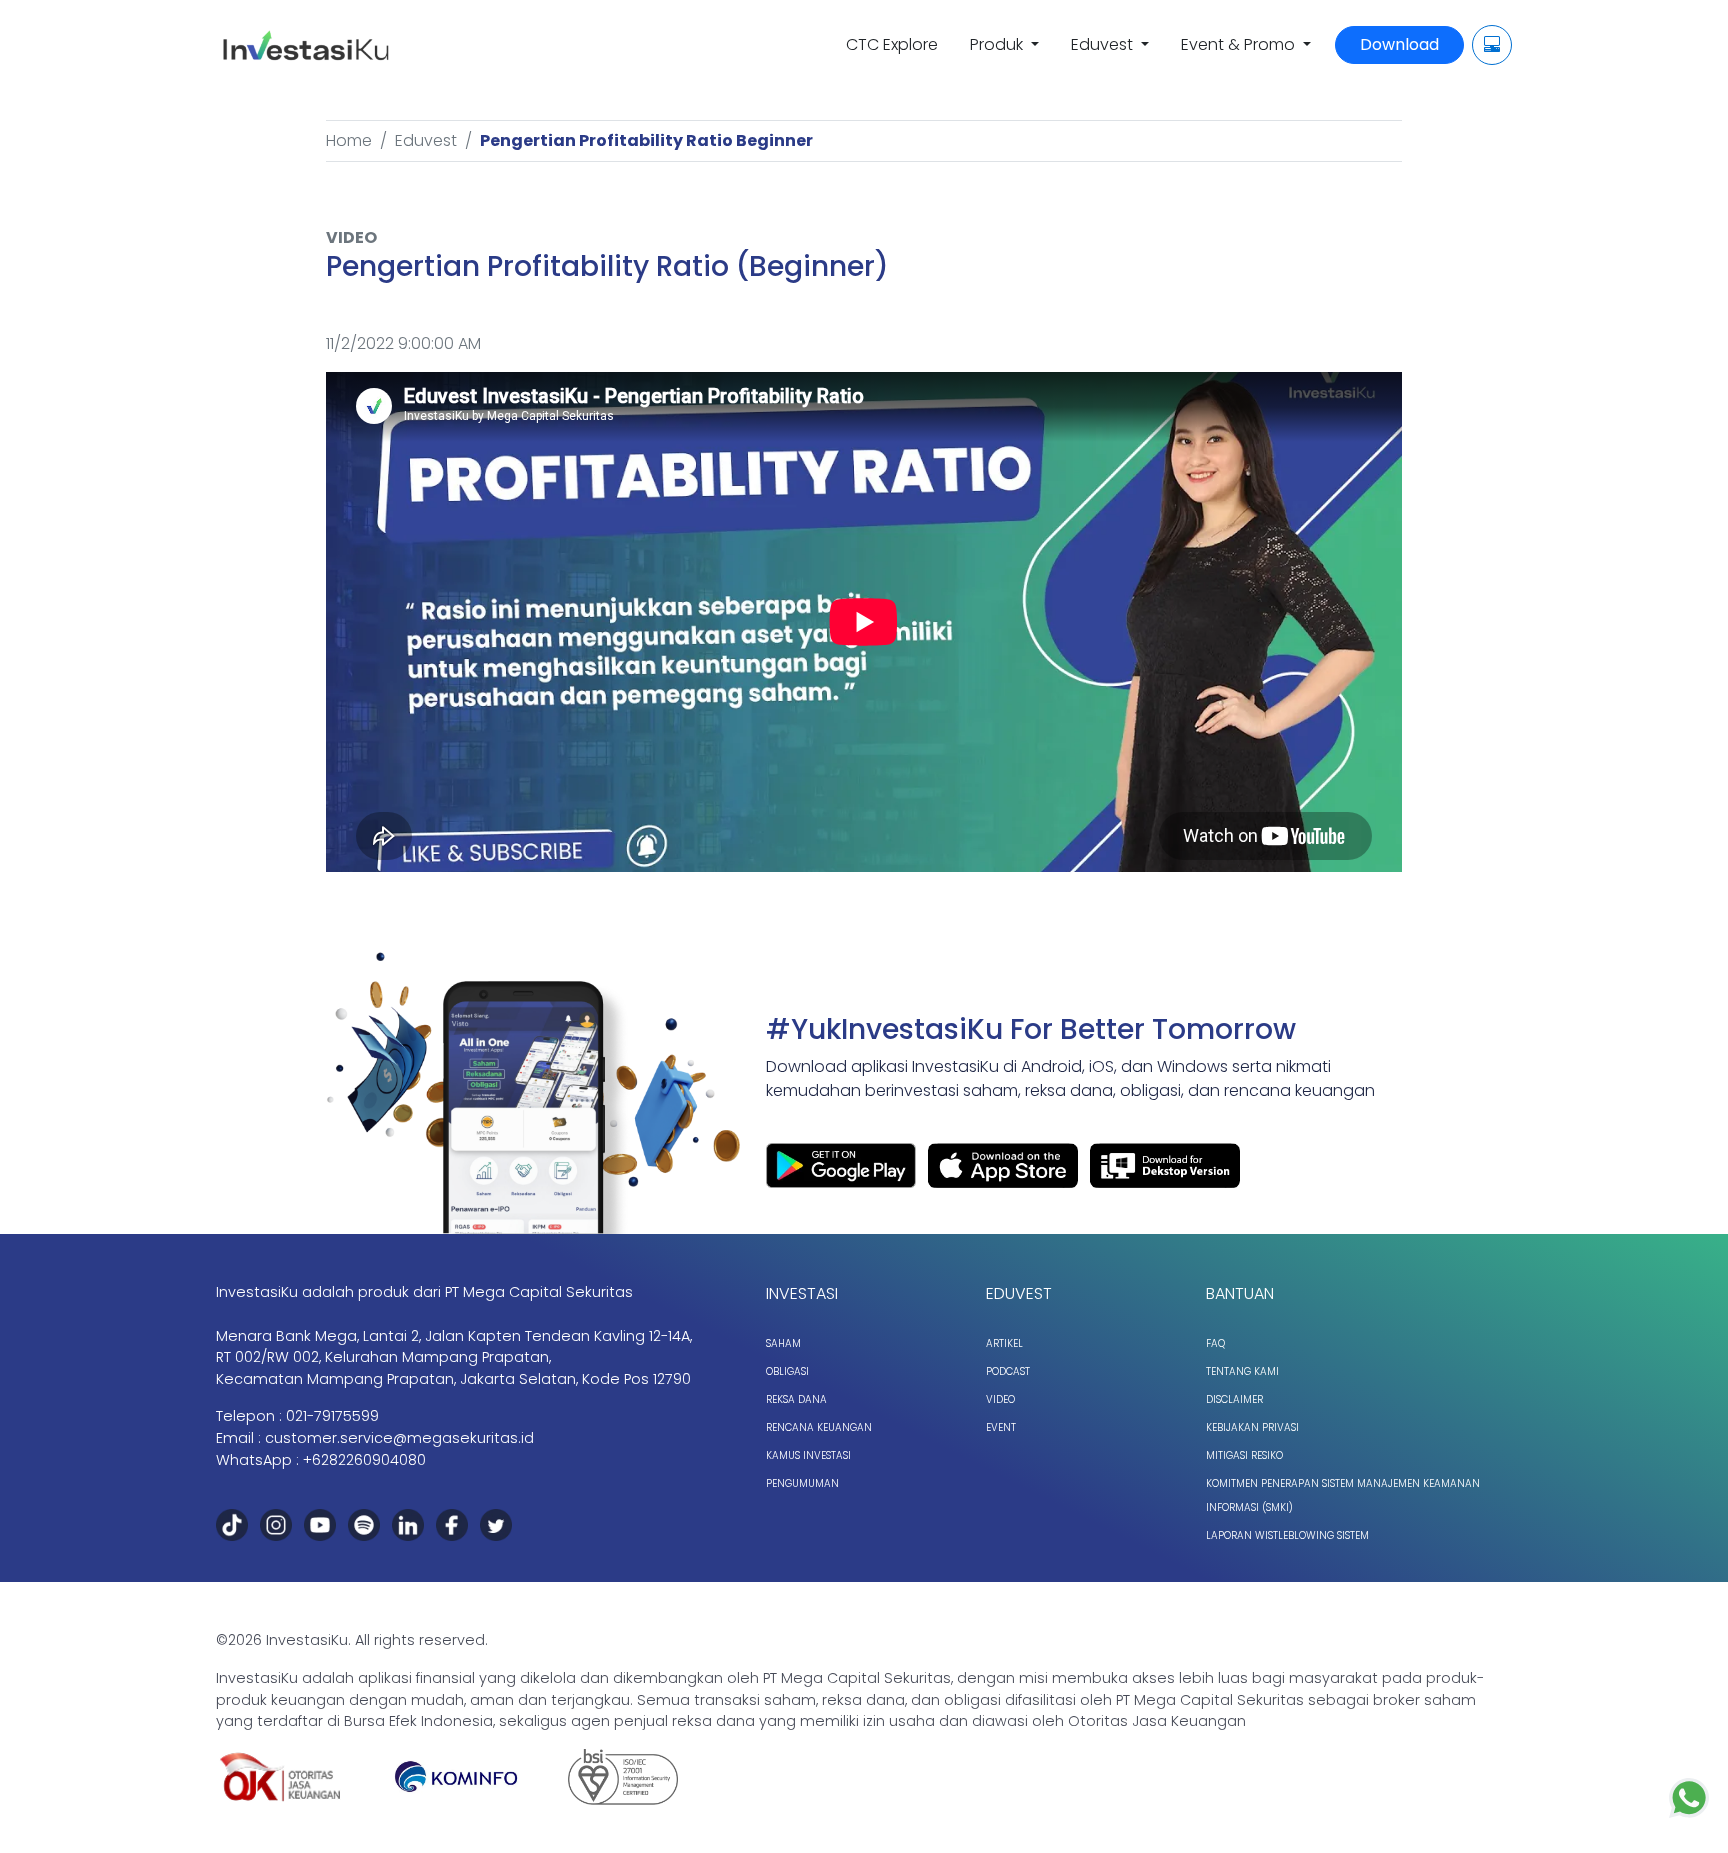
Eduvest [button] (1104, 44)
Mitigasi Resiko (1244, 1455)
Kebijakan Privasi (1252, 1427)
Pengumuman (802, 1483)
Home (349, 140)
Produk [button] (998, 44)
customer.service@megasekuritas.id (399, 1438)
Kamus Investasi (808, 1455)
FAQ (1215, 1343)
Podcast (1008, 1371)
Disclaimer (1234, 1399)
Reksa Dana (796, 1399)
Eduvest (426, 140)
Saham (783, 1343)
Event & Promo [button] (1240, 44)
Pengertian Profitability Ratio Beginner (646, 140)
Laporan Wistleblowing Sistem (1287, 1535)
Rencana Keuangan (819, 1427)
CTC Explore (892, 44)
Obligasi (787, 1371)
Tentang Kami (1242, 1371)
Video (1000, 1399)
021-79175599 (332, 1416)
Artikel (1004, 1343)
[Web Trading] (1492, 45)
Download (1399, 44)
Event (1001, 1427)
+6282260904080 (364, 1460)
